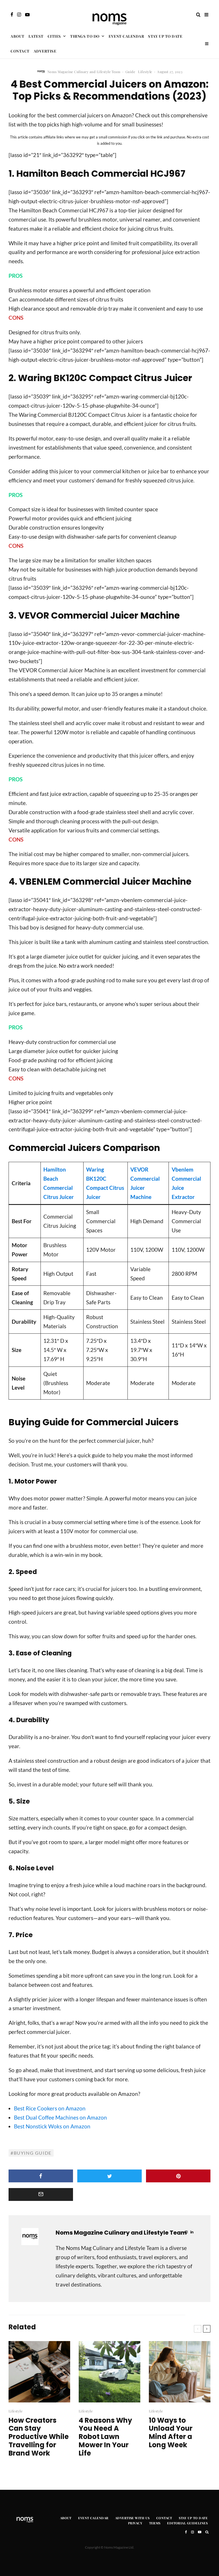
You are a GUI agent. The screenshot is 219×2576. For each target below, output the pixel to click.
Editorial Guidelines (187, 2523)
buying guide (33, 2153)
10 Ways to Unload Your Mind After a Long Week (171, 2433)
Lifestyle (145, 72)
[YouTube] (27, 15)
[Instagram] (19, 15)
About (18, 36)
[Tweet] (109, 2176)
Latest (36, 36)
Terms (155, 2523)
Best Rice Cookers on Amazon (50, 2108)
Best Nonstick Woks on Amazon (52, 2126)
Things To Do (85, 36)
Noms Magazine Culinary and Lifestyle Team (84, 72)
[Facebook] (12, 15)
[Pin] (178, 2176)
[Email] (41, 2194)
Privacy (135, 2523)
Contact (20, 51)
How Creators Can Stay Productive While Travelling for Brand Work (39, 2437)
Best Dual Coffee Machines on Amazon (60, 2117)
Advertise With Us (132, 2518)
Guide (130, 72)
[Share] (41, 2176)
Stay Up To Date (165, 36)
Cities (54, 36)
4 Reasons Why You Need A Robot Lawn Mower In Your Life (105, 2437)
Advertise (45, 51)
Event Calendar (126, 36)
